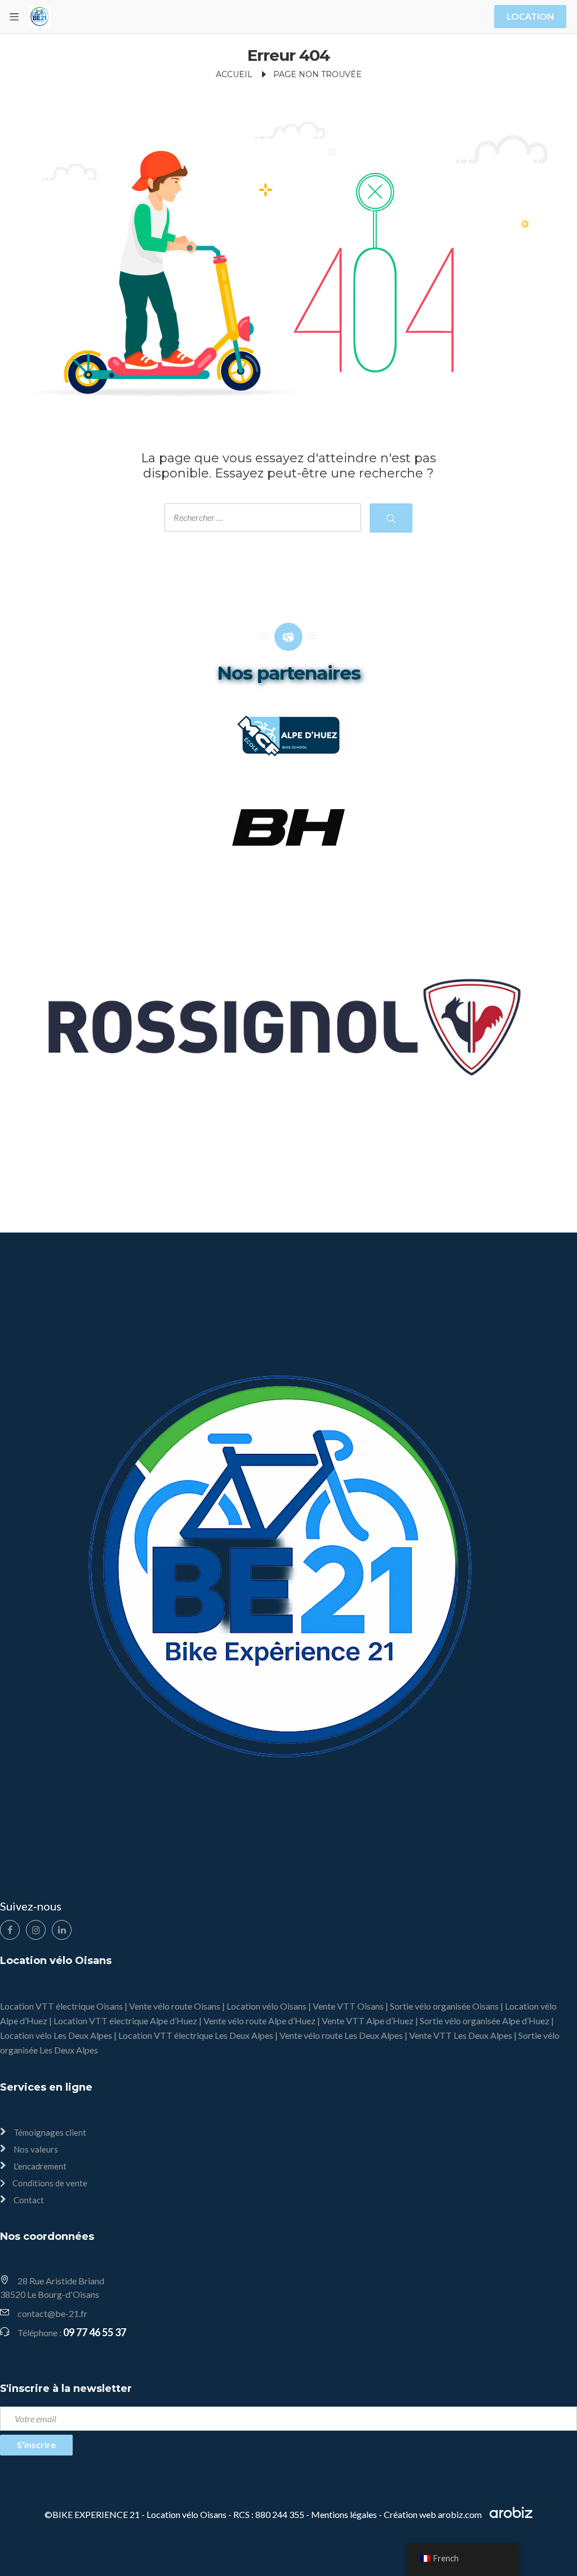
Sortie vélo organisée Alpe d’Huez (485, 2021)
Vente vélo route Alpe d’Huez (259, 2021)
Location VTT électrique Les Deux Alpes (196, 2035)
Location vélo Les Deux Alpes (56, 2035)
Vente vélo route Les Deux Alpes (341, 2035)
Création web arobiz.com (434, 2514)
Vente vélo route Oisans (175, 2006)
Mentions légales (344, 2514)
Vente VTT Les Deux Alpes (461, 2035)
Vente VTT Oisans (348, 2006)
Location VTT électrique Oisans (61, 2006)
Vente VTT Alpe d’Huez (368, 2021)
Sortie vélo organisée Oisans (444, 2006)
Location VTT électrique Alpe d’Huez (125, 2021)
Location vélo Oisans (267, 2006)
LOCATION (530, 16)
